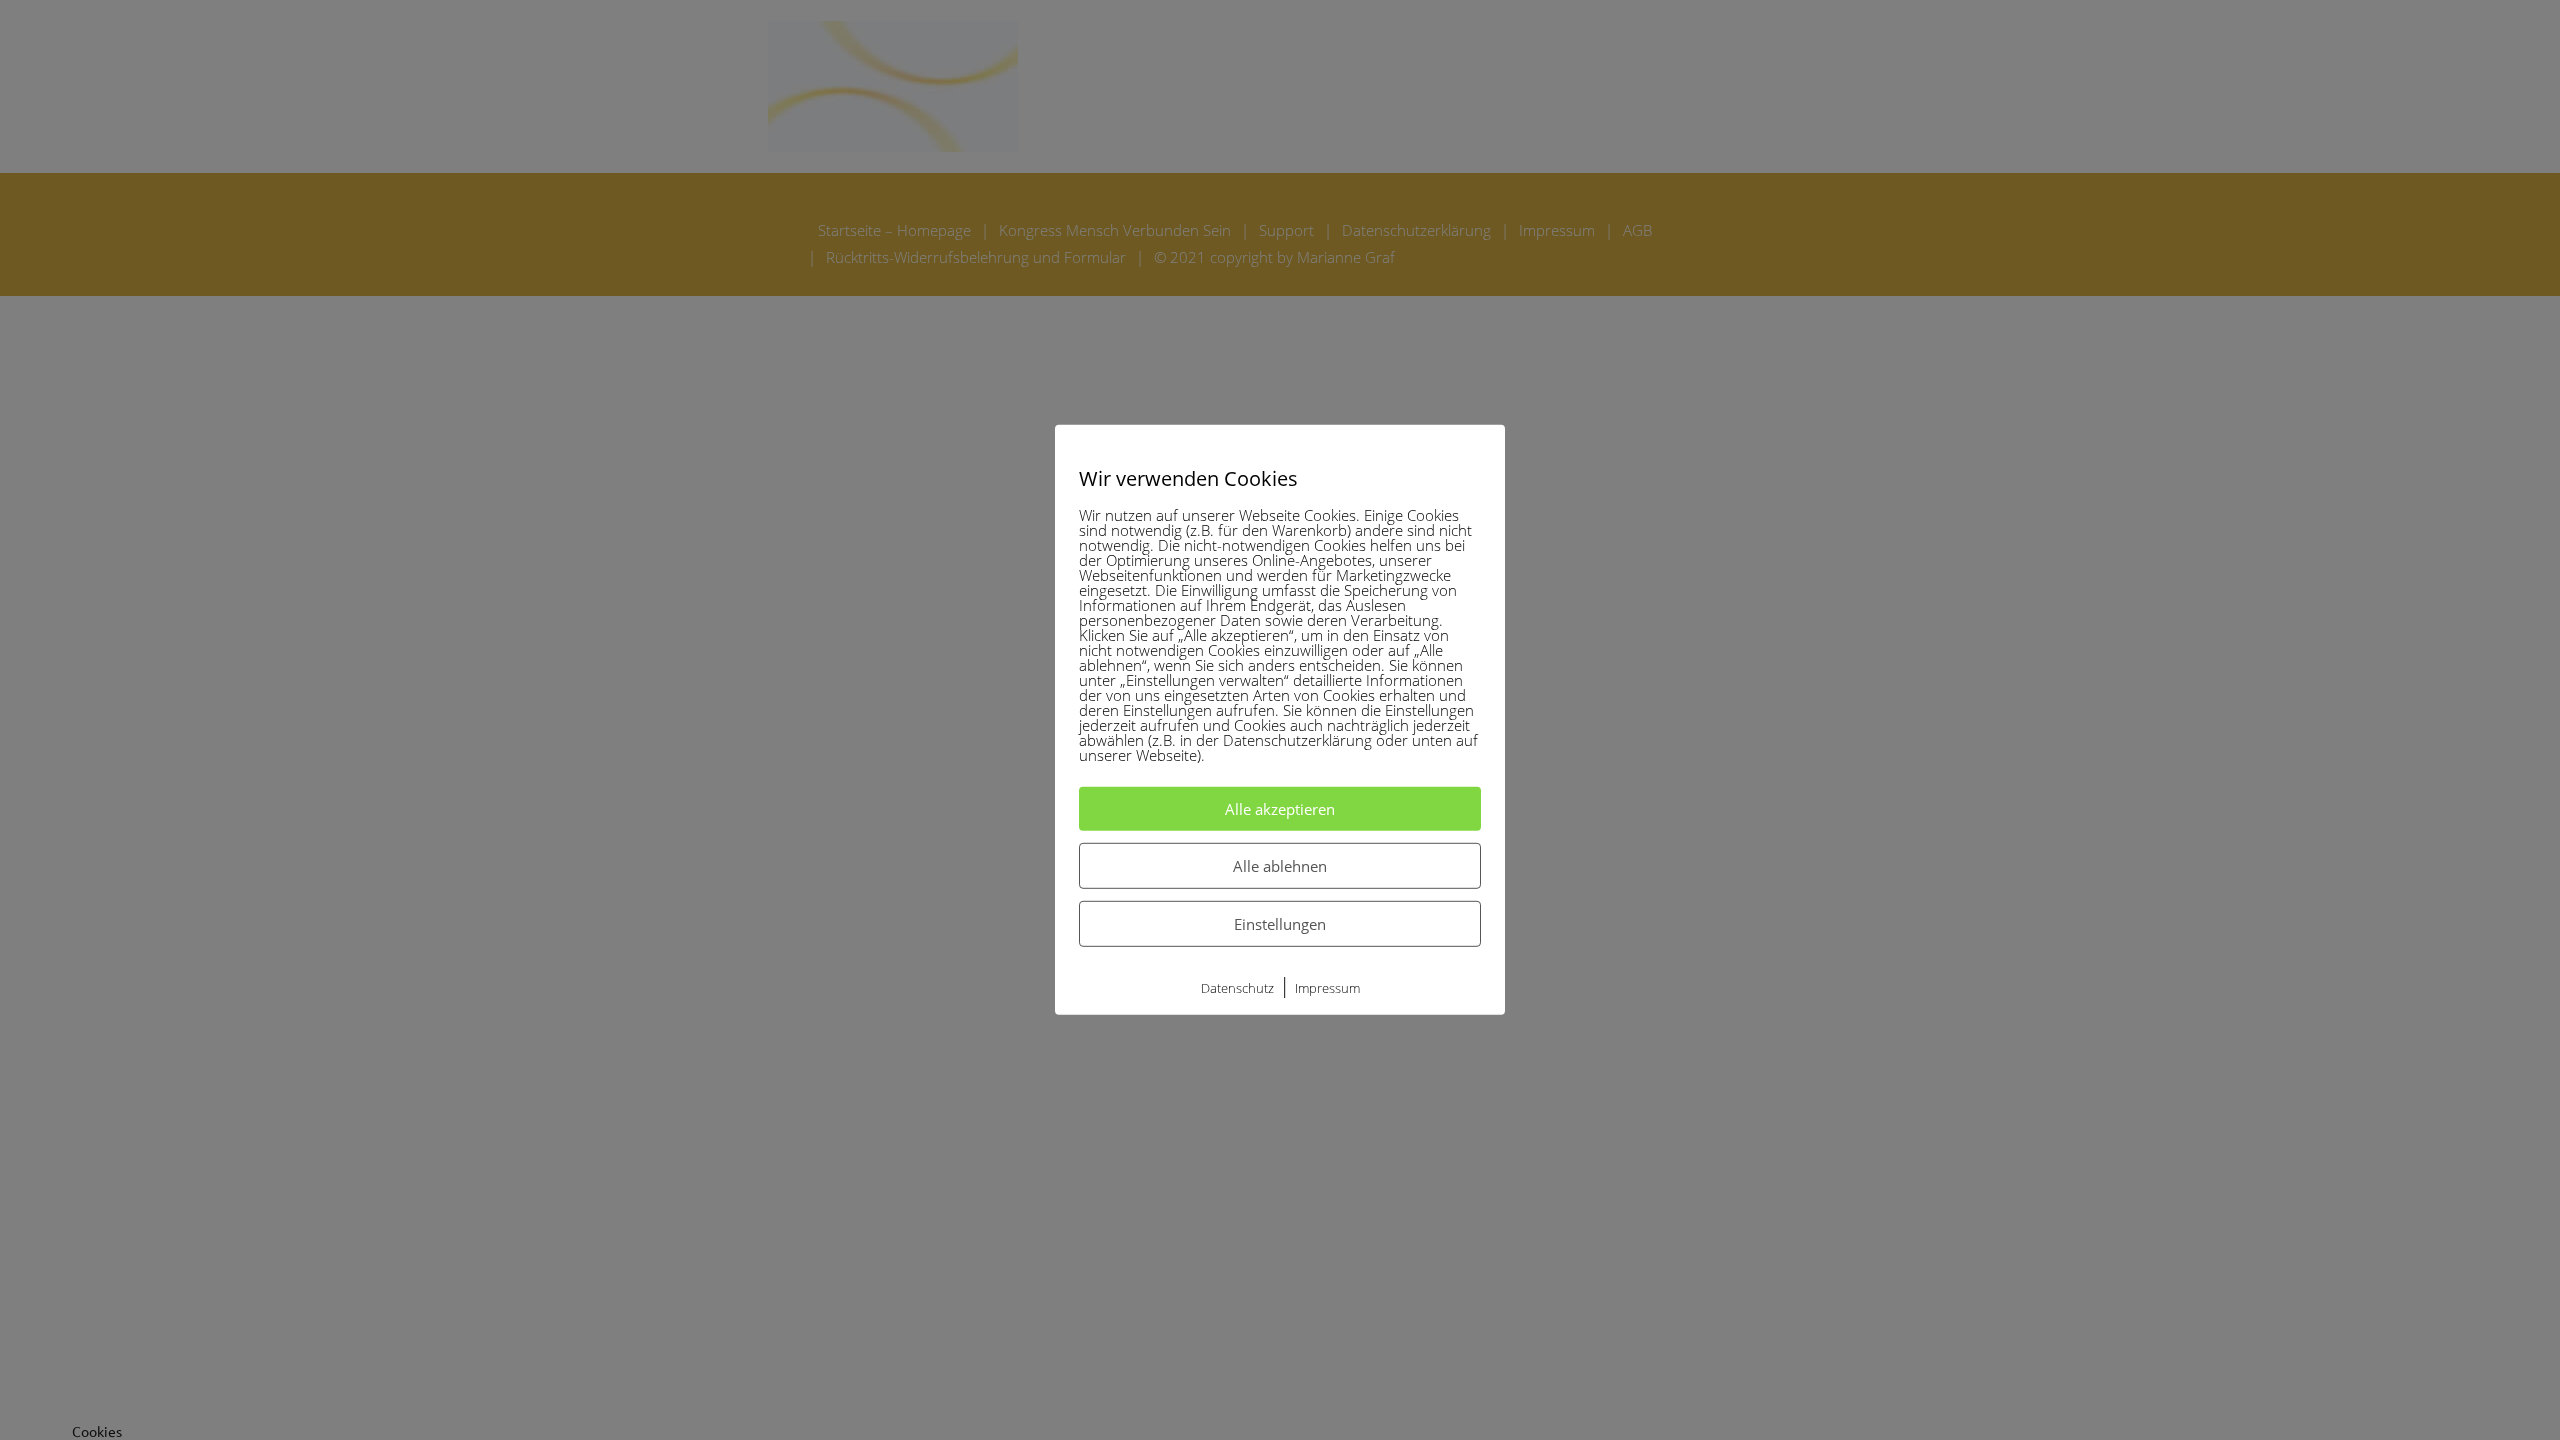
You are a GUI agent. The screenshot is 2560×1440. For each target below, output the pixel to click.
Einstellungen (1280, 924)
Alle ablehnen (1280, 866)
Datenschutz (1237, 988)
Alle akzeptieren (1280, 809)
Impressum (1327, 988)
